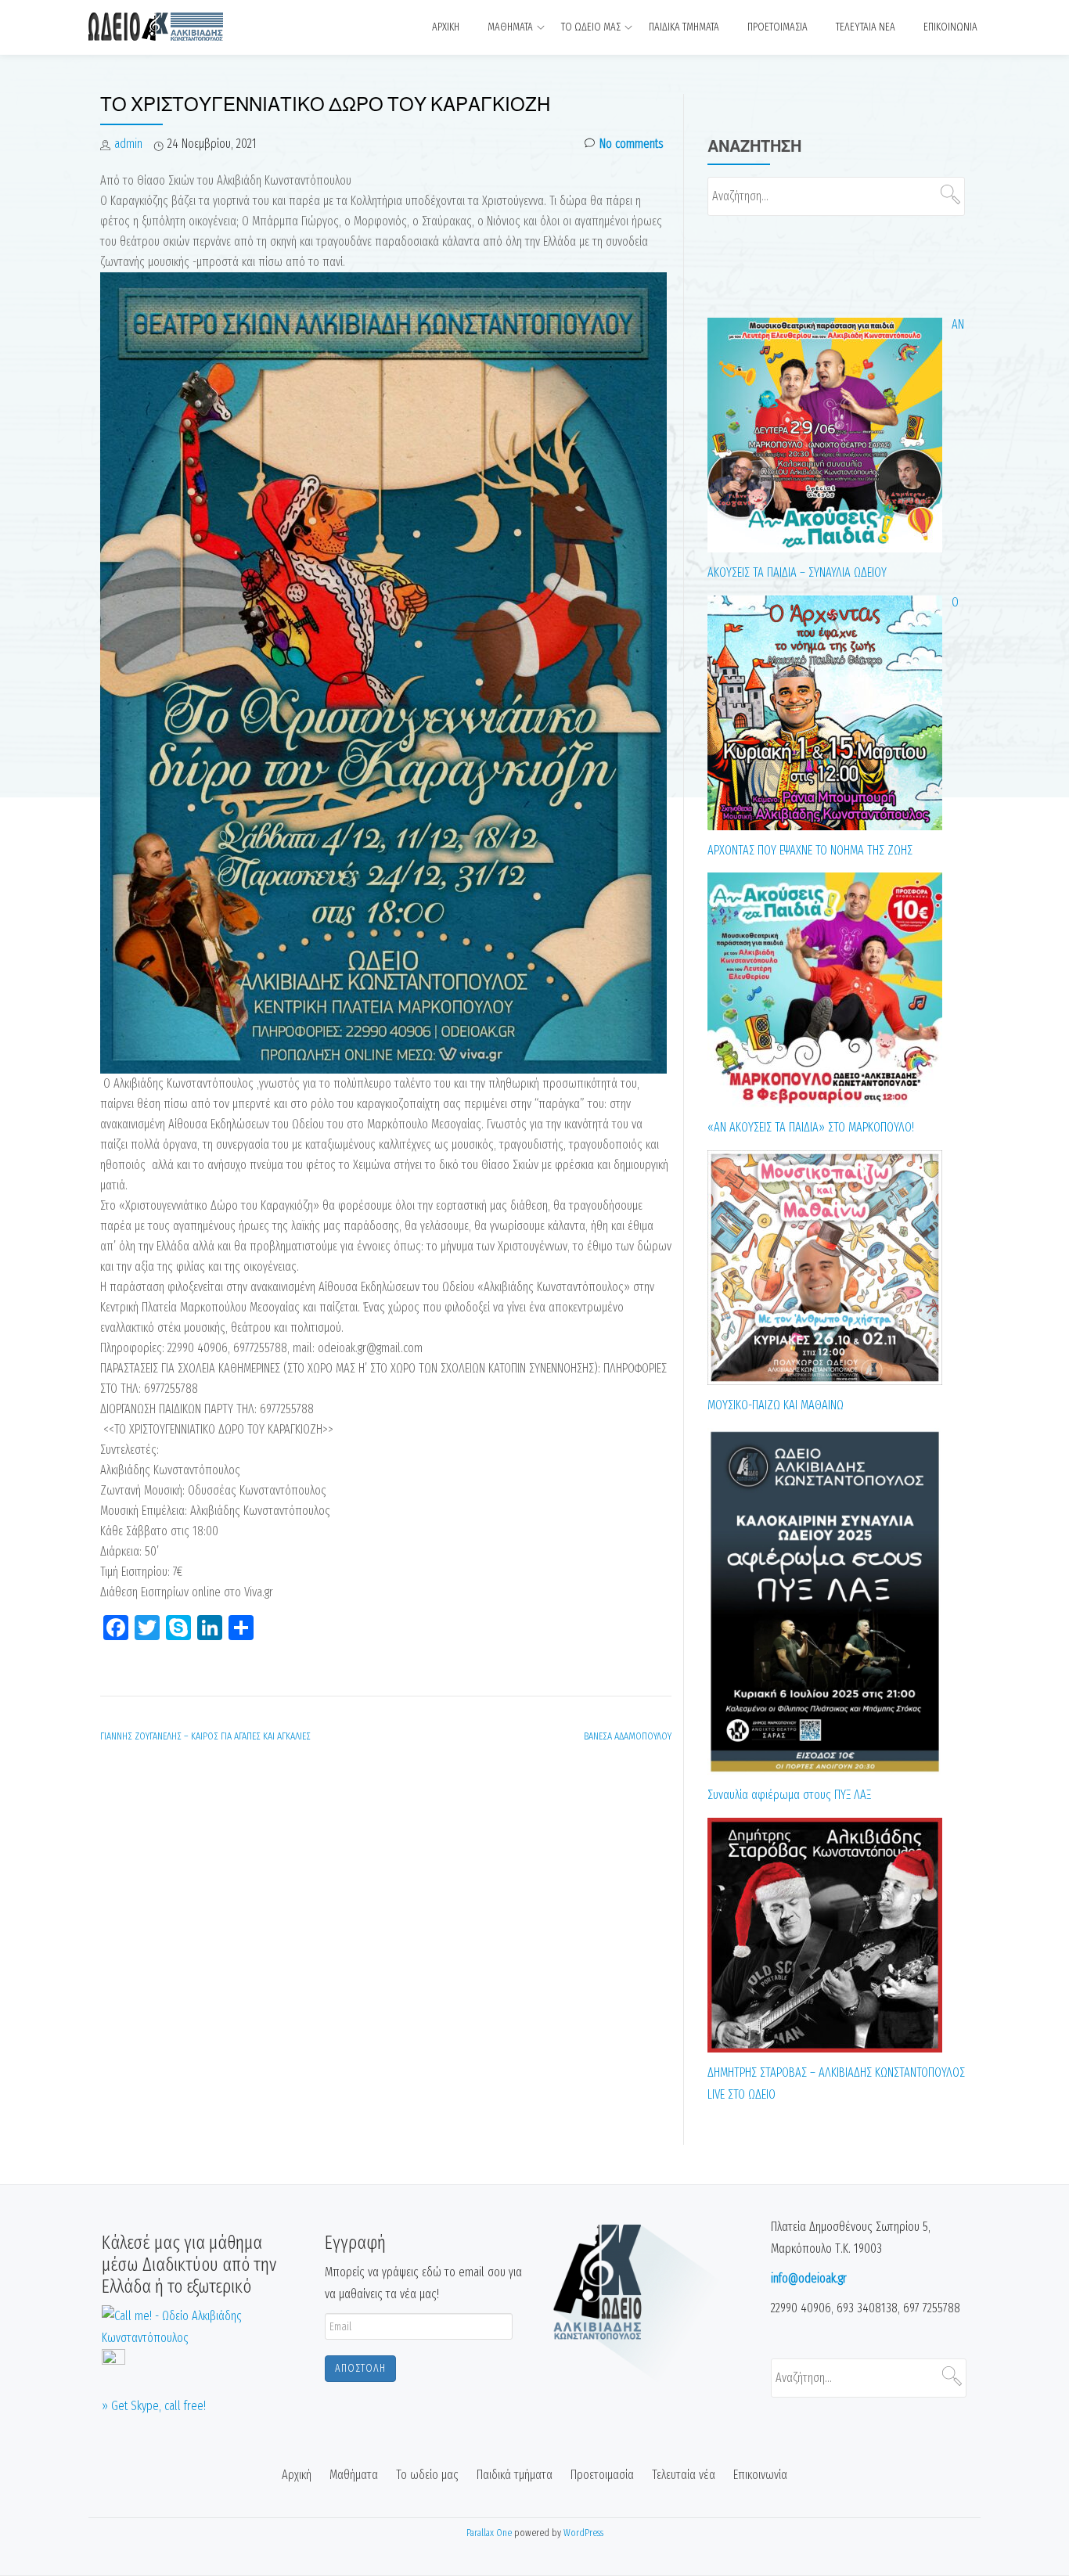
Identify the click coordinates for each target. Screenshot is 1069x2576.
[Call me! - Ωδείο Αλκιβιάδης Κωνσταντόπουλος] (202, 2326)
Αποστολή (360, 2368)
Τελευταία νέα (866, 27)
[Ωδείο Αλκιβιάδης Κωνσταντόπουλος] (189, 27)
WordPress (583, 2533)
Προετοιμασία (777, 27)
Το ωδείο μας (591, 27)
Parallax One (490, 2533)
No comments (632, 144)
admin (128, 144)
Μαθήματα (510, 27)
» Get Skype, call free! (154, 2406)
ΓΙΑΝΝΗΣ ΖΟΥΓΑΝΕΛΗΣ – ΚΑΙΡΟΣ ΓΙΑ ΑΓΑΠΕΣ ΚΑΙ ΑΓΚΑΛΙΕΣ (205, 1736)
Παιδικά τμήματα (684, 27)
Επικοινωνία (950, 27)
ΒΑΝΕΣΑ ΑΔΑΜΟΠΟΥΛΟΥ (628, 1736)
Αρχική (446, 27)
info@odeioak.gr (809, 2278)
